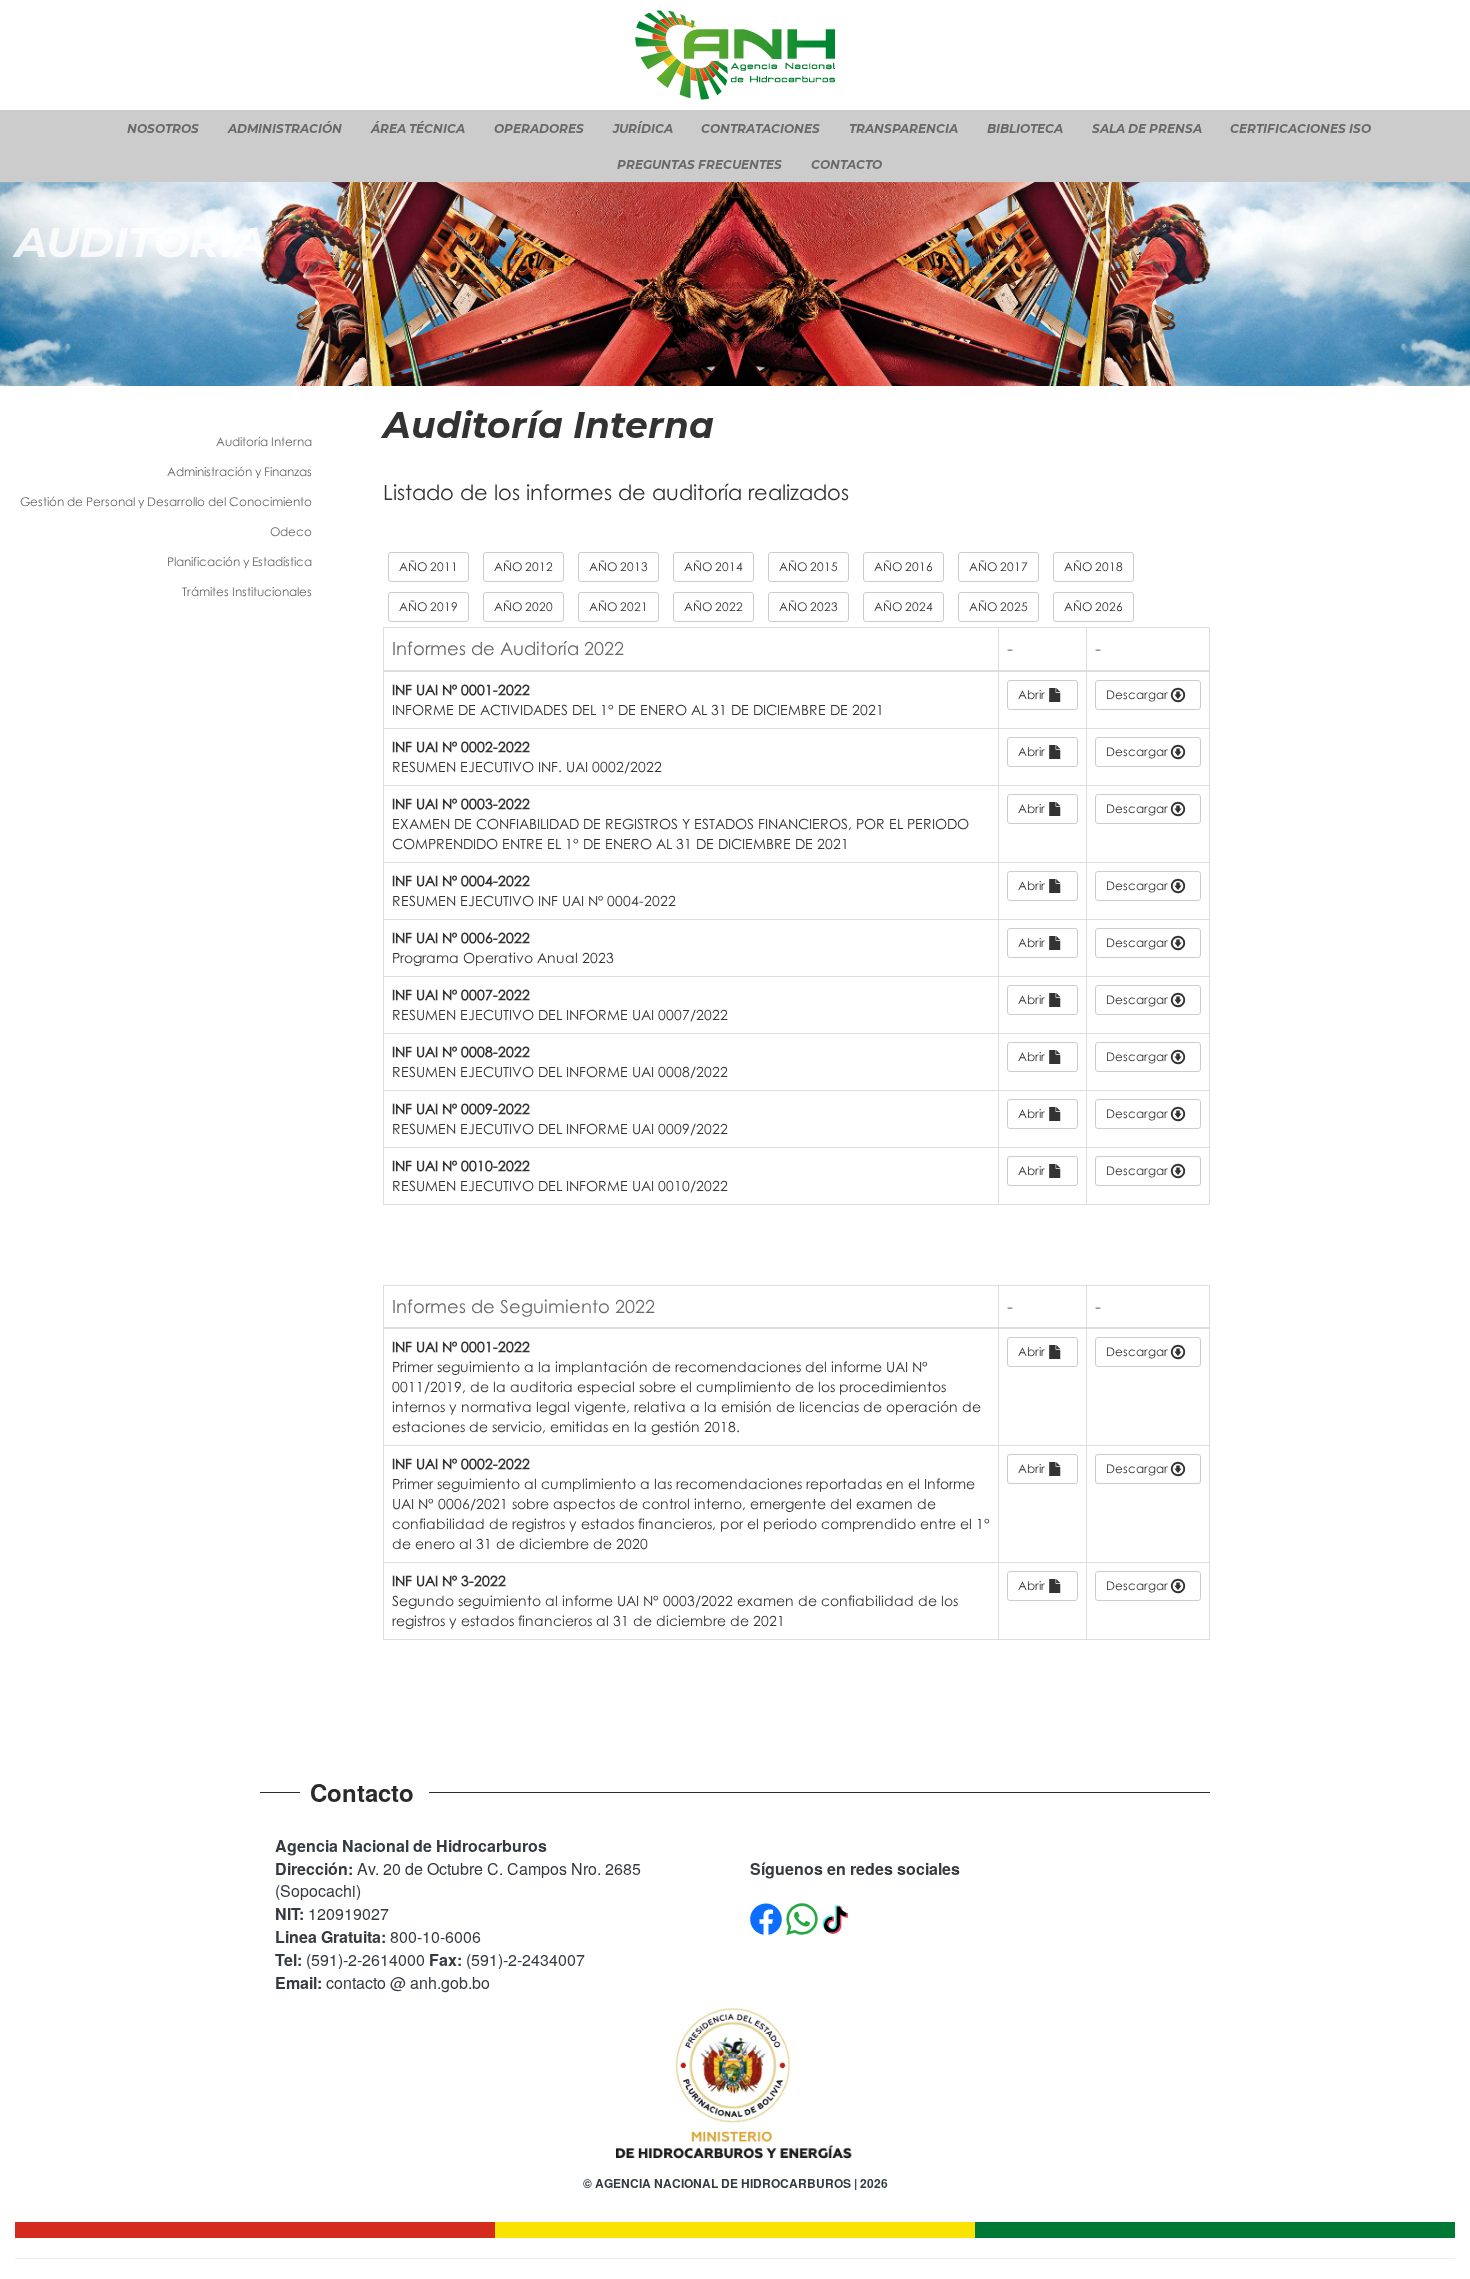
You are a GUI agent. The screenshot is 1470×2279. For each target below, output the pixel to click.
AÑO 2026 (1093, 606)
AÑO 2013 (618, 566)
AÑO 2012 (523, 566)
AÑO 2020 (523, 606)
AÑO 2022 (713, 606)
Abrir (1033, 694)
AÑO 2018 (1093, 566)
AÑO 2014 (713, 566)
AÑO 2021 (618, 606)
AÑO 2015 (808, 566)
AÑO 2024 (903, 606)
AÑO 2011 (428, 566)
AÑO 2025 (998, 606)
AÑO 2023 (808, 606)
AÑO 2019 (428, 606)
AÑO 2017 (998, 566)
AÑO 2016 (903, 566)
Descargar (1138, 694)
